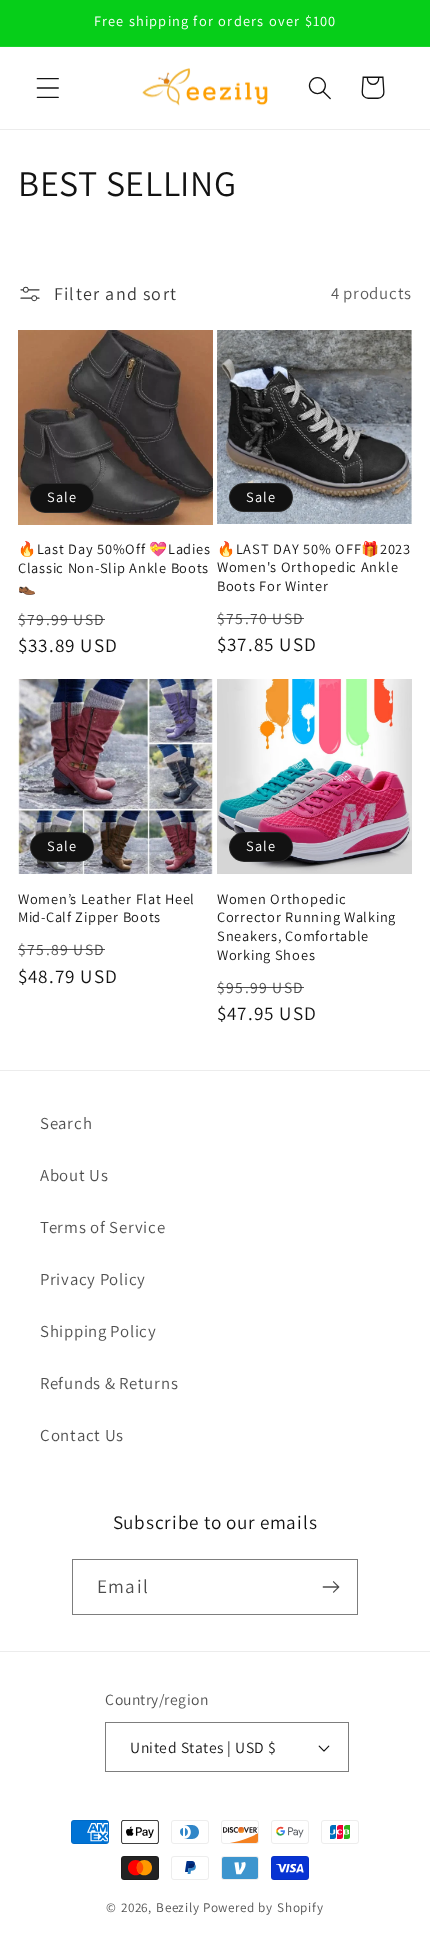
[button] (48, 87)
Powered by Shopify (263, 1907)
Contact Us (82, 1435)
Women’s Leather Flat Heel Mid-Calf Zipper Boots (106, 908)
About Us (74, 1175)
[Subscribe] (330, 1587)
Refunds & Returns (109, 1383)
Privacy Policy (93, 1279)
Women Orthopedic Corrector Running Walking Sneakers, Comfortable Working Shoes (306, 927)
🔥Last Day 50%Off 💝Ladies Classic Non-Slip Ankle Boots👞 (114, 567)
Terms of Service (103, 1227)
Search (66, 1123)
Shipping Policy (98, 1331)
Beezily (178, 1907)
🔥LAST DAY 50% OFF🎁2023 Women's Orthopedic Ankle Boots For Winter (314, 567)
